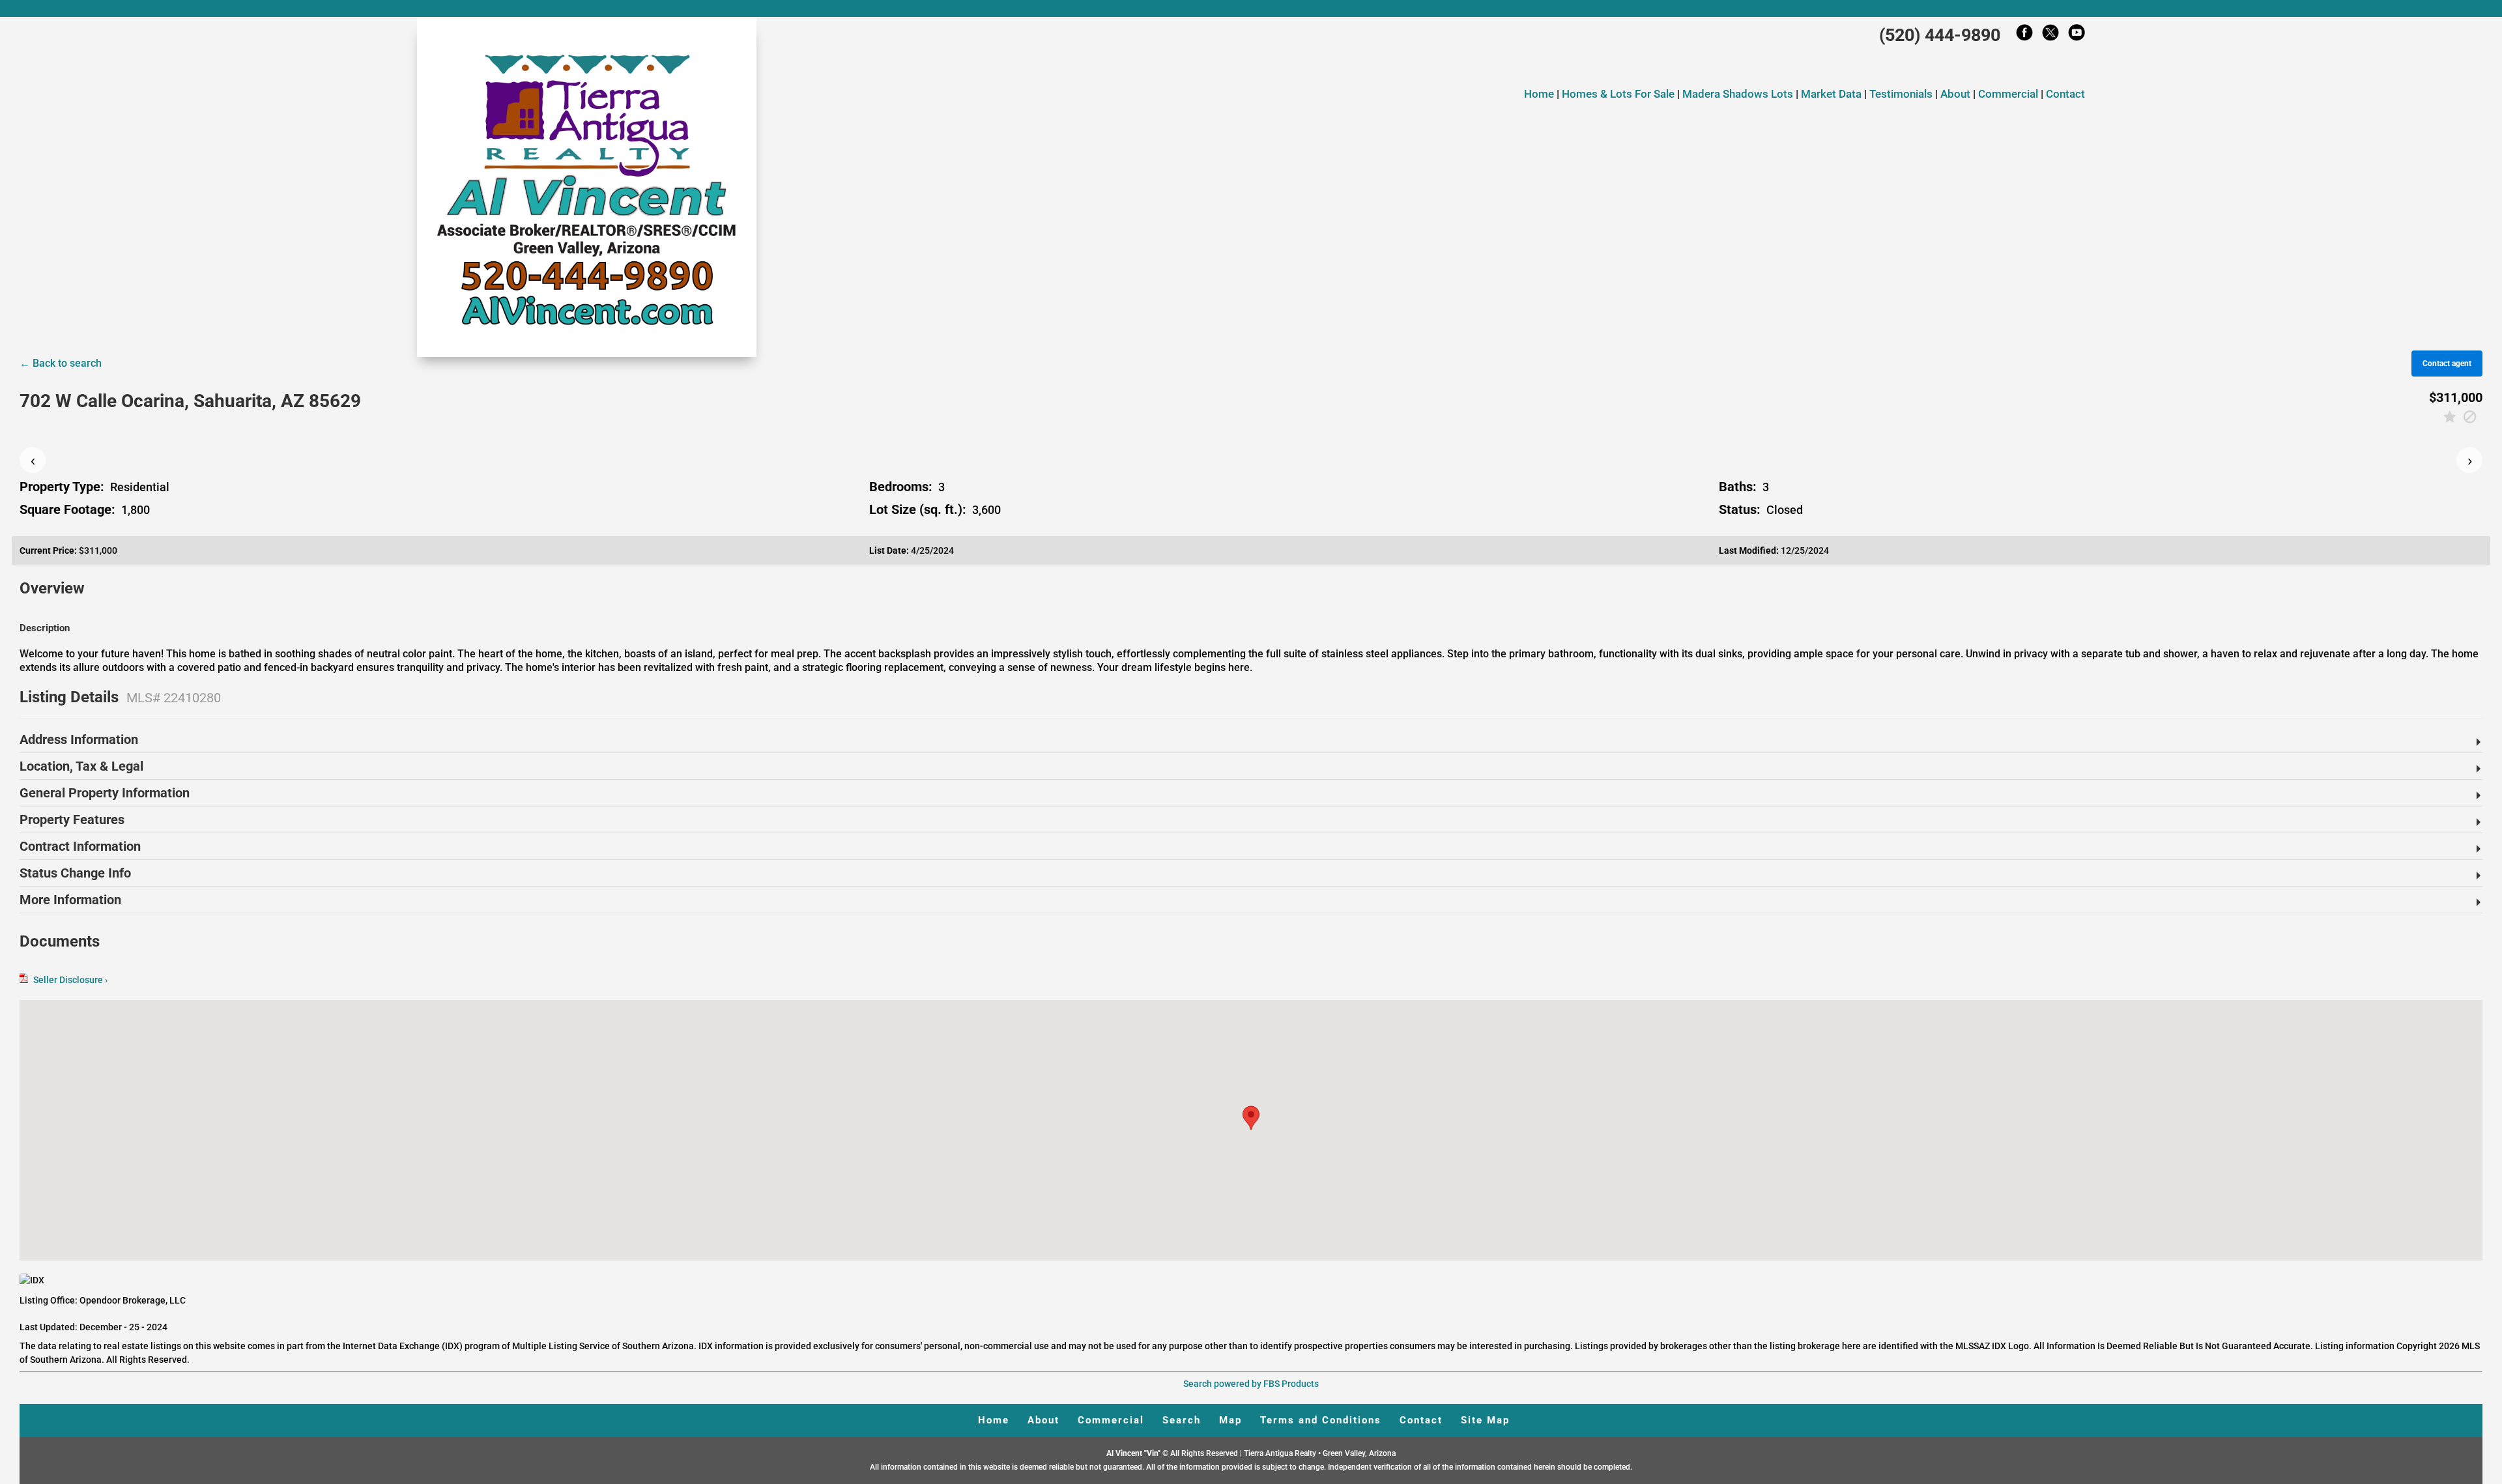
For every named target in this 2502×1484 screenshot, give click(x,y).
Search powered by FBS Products (1251, 1384)
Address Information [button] (79, 739)
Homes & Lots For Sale (1619, 94)
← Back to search (61, 363)
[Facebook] (2024, 36)
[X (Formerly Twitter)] (2050, 36)
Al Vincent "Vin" (1134, 1453)
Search (1182, 1420)
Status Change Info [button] (75, 873)
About (1955, 94)
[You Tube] (2077, 36)
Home (1539, 94)
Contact (2065, 94)
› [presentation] (2470, 460)
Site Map (1485, 1420)
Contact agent (2447, 364)
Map (1230, 1420)
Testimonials (1901, 94)
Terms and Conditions (1321, 1420)
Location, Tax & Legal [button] (81, 766)
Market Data (1831, 94)
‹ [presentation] (33, 460)
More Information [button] (70, 900)
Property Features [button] (72, 820)
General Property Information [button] (105, 793)
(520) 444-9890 (1940, 35)
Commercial (2008, 94)
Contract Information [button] (80, 846)
